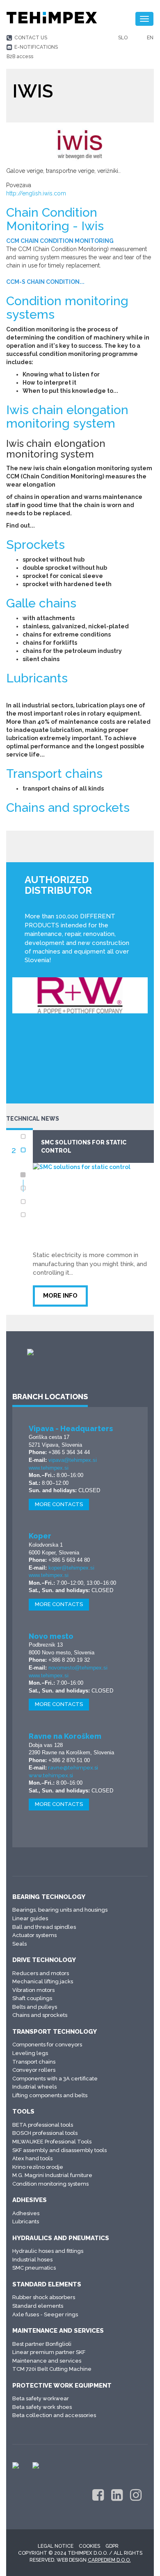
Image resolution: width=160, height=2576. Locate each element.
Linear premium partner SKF (49, 2352)
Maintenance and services (58, 2331)
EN (150, 38)
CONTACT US (31, 38)
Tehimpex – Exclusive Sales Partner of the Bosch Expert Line (99, 1151)
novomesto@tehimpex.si (78, 1668)
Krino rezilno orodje (38, 2167)
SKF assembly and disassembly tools (59, 2150)
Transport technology (55, 2032)
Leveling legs (30, 2053)
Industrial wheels (34, 2087)
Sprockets (35, 545)
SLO (123, 38)
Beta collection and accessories (54, 2415)
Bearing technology (49, 1897)
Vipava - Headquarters (71, 1428)
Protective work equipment (62, 2386)
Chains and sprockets (68, 808)
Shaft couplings (32, 1998)
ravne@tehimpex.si (73, 1768)
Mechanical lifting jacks (43, 1981)
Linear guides (30, 1918)
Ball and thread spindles (44, 1927)
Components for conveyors (47, 2045)
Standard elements (47, 2284)
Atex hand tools (32, 2158)
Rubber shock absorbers (44, 2297)
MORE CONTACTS (59, 1504)
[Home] (52, 18)
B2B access (20, 57)
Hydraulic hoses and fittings (48, 2251)
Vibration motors (33, 1990)
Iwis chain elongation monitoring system (67, 417)
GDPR (112, 2546)
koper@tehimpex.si (71, 1568)
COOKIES (89, 2546)
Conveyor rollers (34, 2070)
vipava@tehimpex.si (73, 1460)
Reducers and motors (41, 1973)
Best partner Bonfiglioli (42, 2344)
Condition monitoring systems (67, 308)
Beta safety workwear (41, 2398)
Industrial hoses (32, 2260)
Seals (19, 1944)
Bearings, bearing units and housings (60, 1910)
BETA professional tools (43, 2125)
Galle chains (41, 603)
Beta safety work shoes (42, 2407)
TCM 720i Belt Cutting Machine (52, 2369)
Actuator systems (34, 1935)
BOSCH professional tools (45, 2133)
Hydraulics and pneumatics (61, 2238)
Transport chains (54, 774)
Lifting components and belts (50, 2095)
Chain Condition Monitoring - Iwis (55, 219)
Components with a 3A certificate (55, 2079)
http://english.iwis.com (36, 193)
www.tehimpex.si (49, 1468)
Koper (40, 1536)
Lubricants (37, 678)
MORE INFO (70, 1304)
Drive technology (44, 1960)
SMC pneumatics (34, 2268)
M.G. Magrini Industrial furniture (52, 2175)
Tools (23, 2112)
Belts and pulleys (35, 2007)
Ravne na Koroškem (65, 1736)
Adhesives (30, 2200)
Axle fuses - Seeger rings (45, 2314)
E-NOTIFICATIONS (36, 47)
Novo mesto (51, 1636)
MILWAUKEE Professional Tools (52, 2142)
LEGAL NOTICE (56, 2546)
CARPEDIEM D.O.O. (109, 2560)
